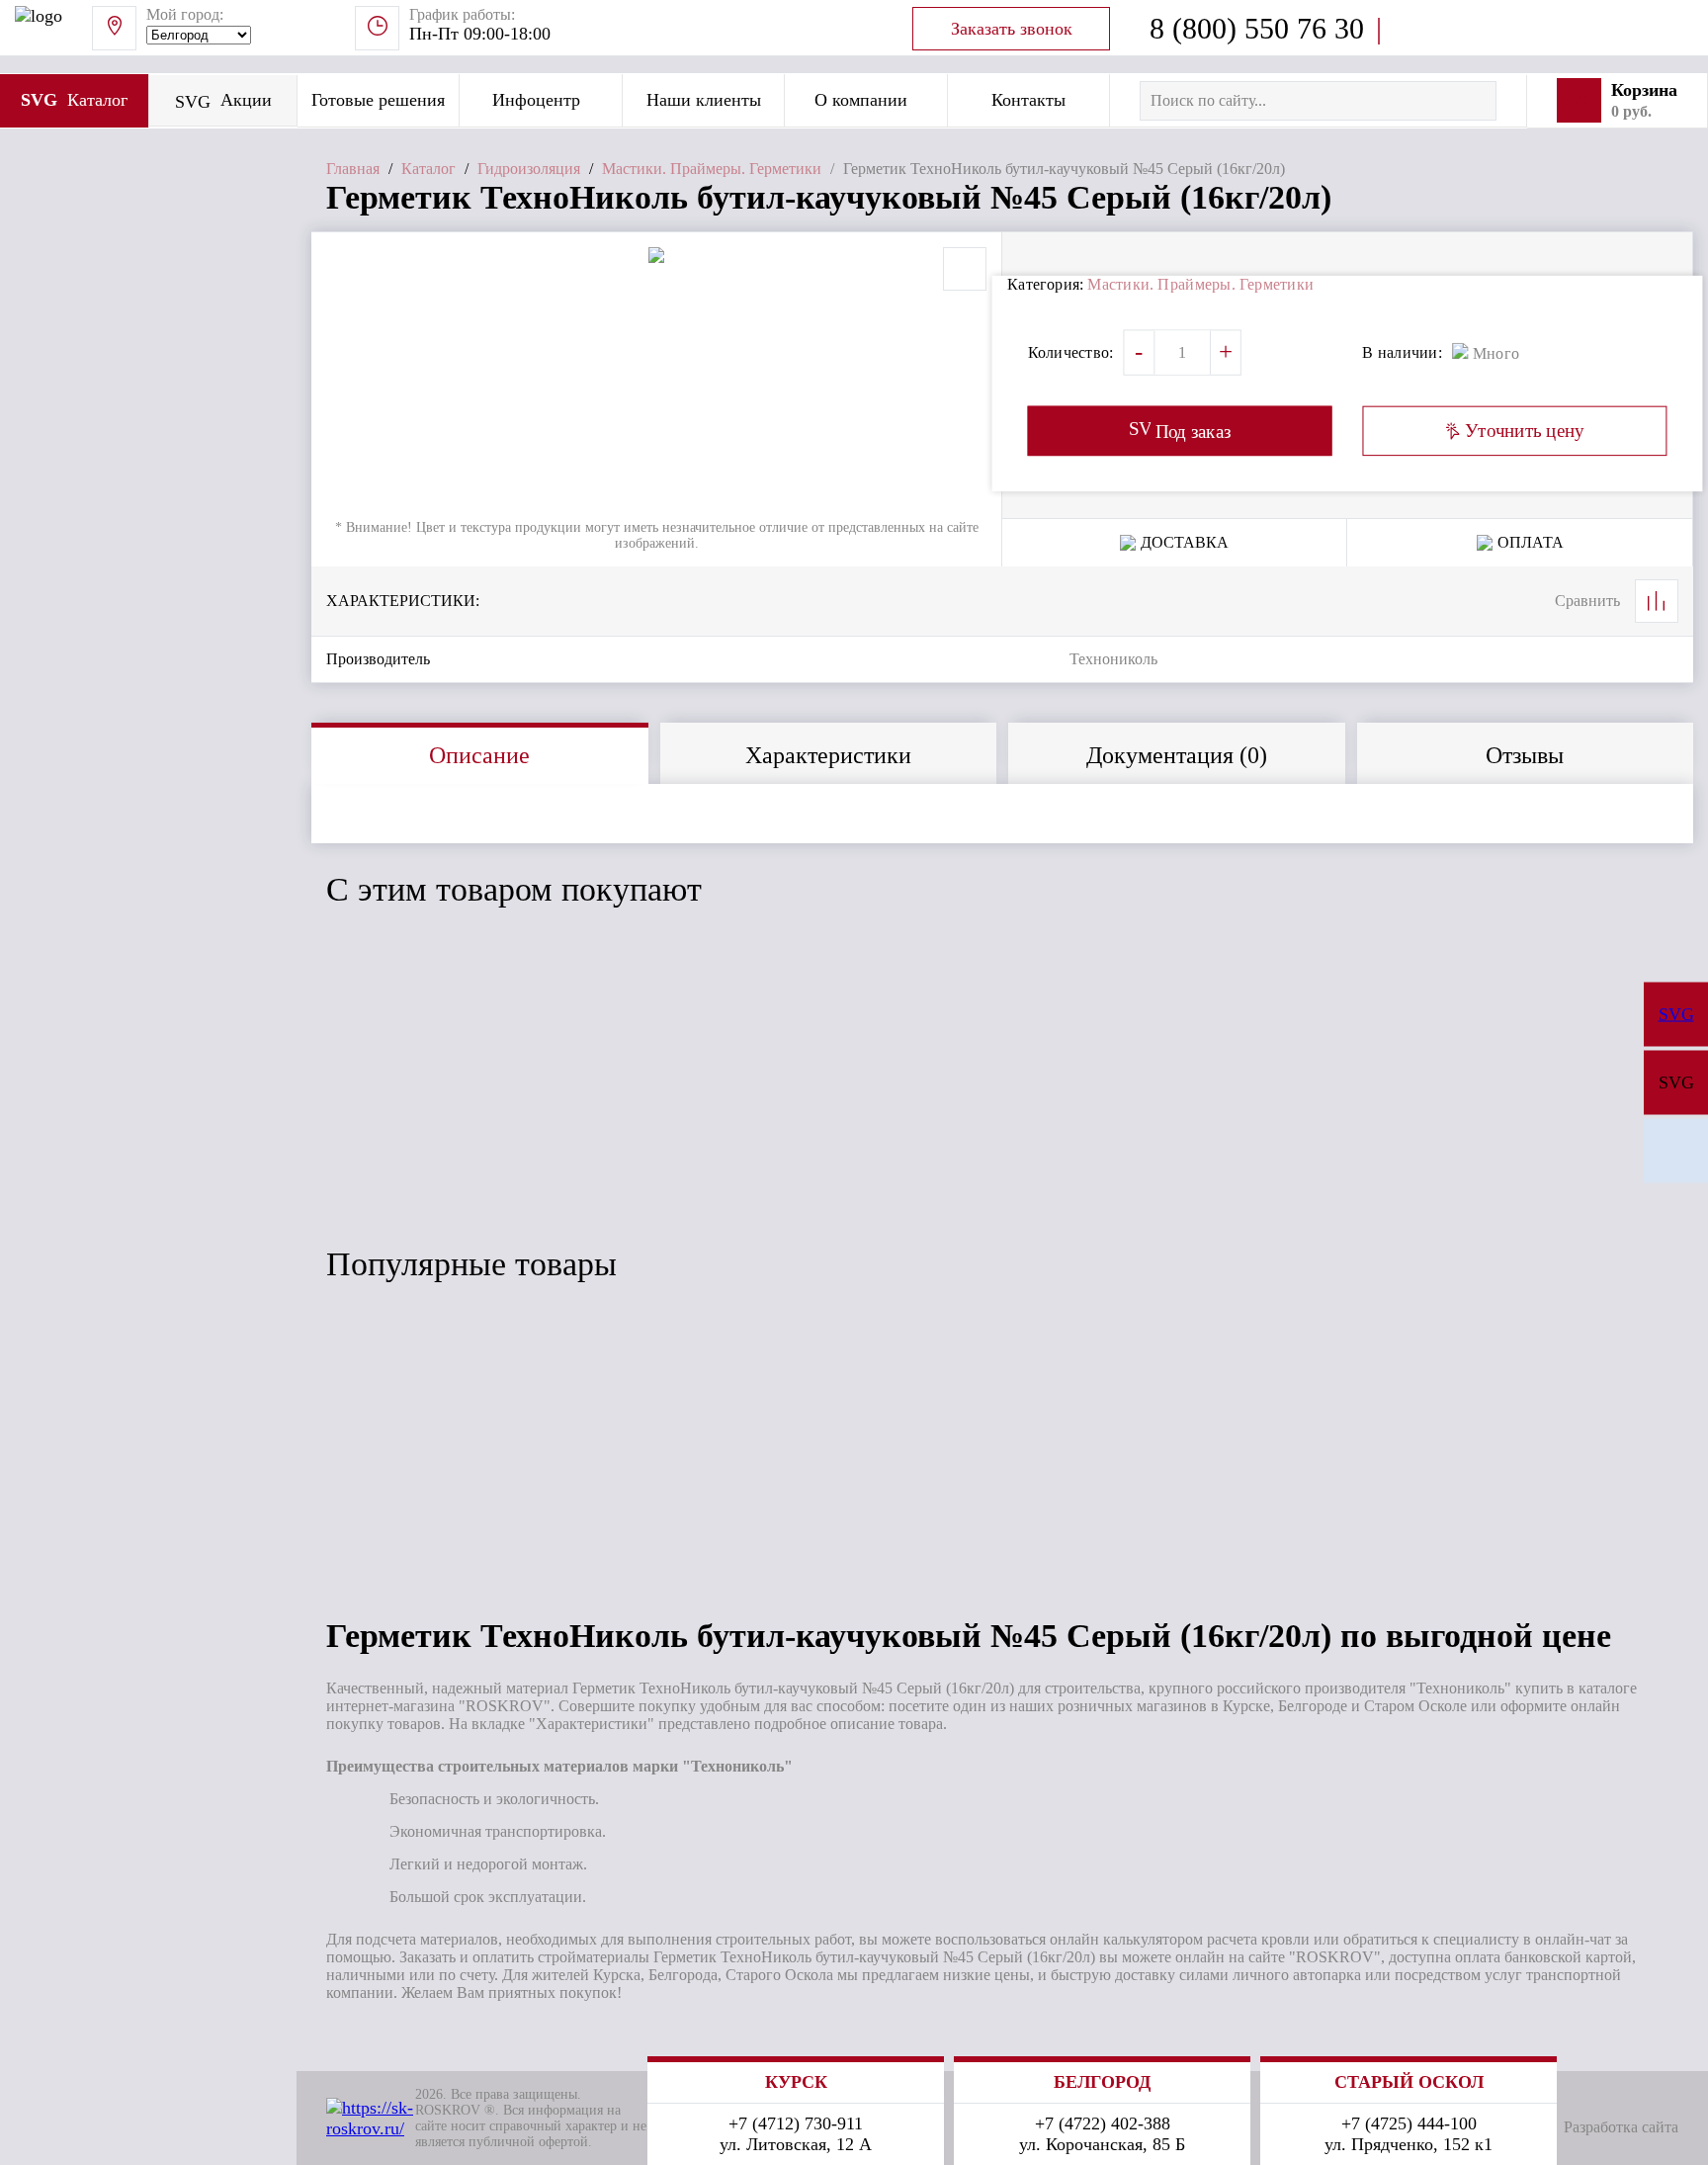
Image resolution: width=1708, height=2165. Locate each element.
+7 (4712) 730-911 (796, 2123)
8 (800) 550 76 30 (1257, 28)
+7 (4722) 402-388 (1103, 2123)
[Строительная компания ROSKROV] (1676, 1151)
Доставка (1185, 542)
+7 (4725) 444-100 (1409, 2123)
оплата (1531, 542)
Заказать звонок (1012, 29)
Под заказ (409, 1159)
